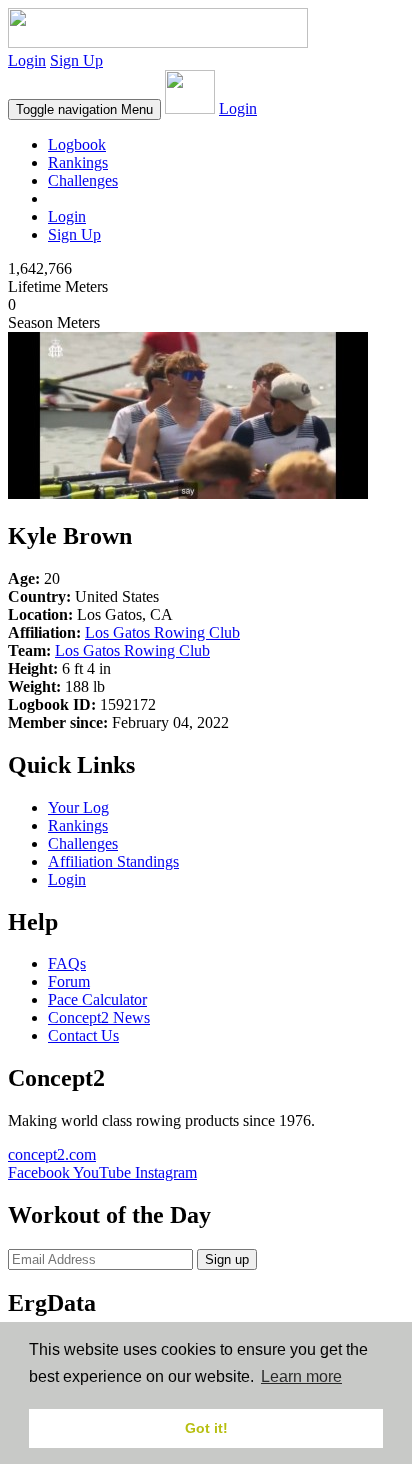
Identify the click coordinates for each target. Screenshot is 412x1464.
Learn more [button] (301, 1376)
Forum (69, 981)
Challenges (83, 180)
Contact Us (83, 1035)
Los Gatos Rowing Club (162, 632)
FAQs (67, 963)
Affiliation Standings (113, 861)
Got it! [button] (206, 1428)
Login (27, 60)
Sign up (227, 1259)
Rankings (78, 162)
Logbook (77, 144)
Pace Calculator (97, 999)
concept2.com (52, 1154)
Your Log (78, 807)
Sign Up (76, 60)
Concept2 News (99, 1017)
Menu (84, 109)
